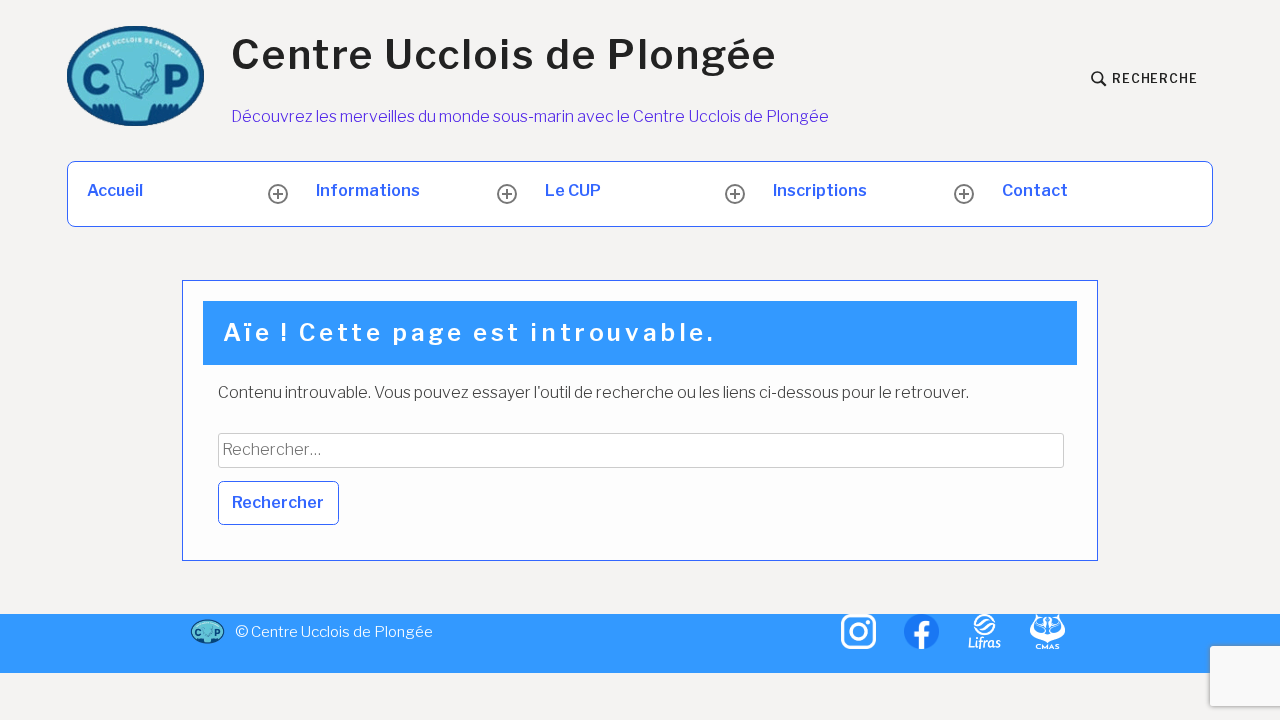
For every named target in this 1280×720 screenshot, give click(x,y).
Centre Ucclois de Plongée (504, 55)
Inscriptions (820, 190)
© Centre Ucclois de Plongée (311, 632)
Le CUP (573, 190)
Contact (1035, 190)
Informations (368, 190)
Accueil (115, 190)
